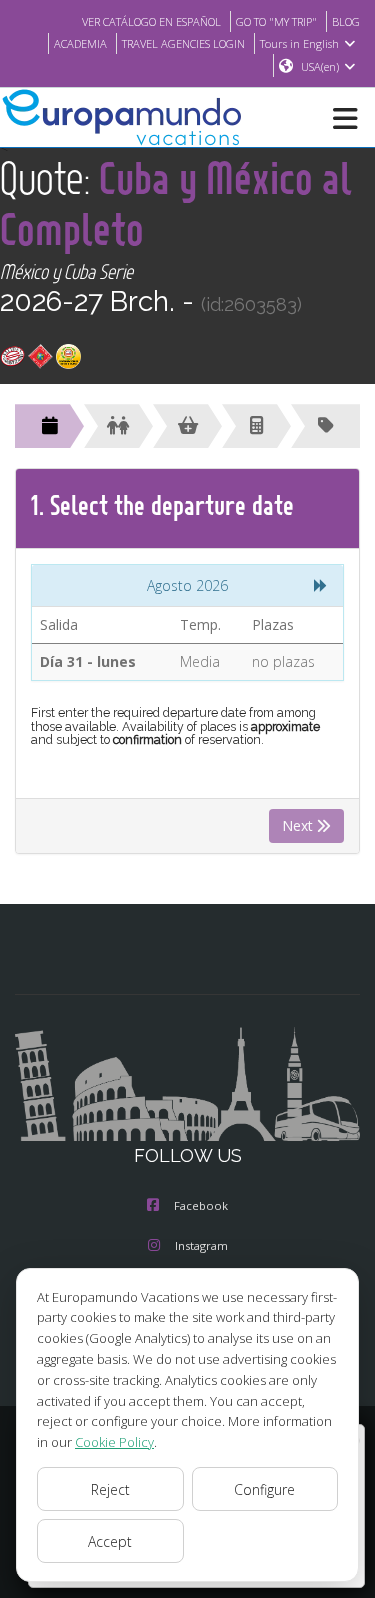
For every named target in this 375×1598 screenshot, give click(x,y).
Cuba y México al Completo (176, 203)
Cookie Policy (114, 1442)
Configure (264, 1489)
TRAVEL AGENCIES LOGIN (183, 43)
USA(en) (320, 66)
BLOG (346, 21)
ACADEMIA (80, 43)
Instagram (201, 1245)
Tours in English (299, 43)
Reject (110, 1489)
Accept (110, 1541)
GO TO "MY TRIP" (276, 21)
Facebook (201, 1205)
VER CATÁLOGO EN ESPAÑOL (151, 21)
